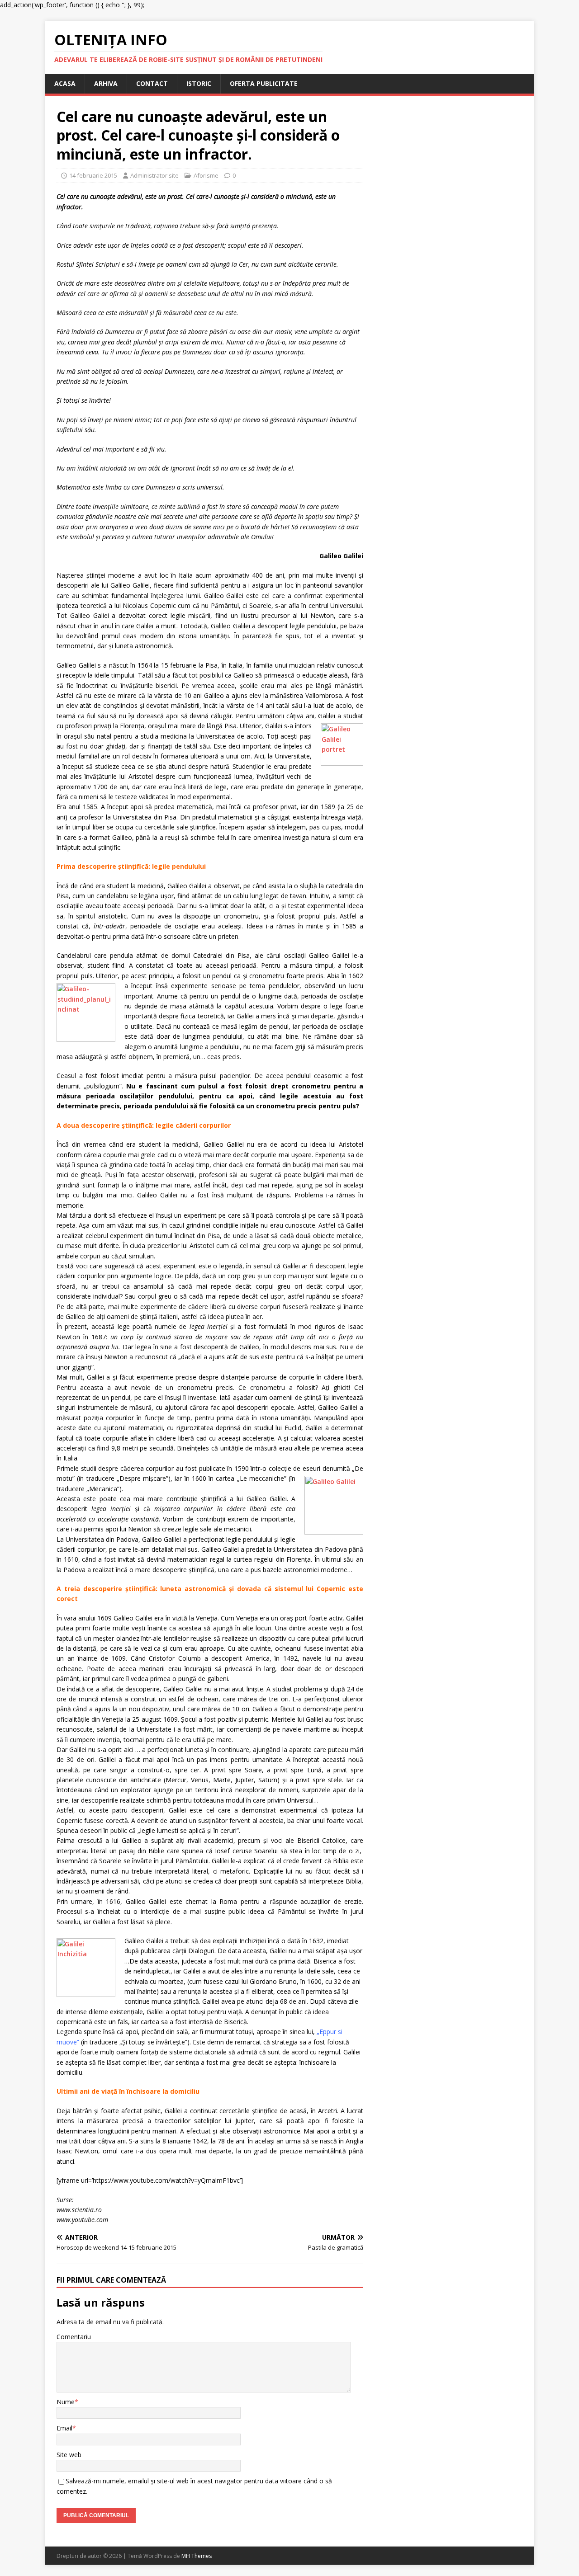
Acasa (65, 83)
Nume (66, 2402)
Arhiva (106, 83)
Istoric (199, 83)
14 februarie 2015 (93, 175)
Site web (69, 2455)
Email (64, 2428)
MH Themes (197, 2556)
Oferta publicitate (264, 83)
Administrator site (154, 175)
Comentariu (74, 2337)
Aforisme (206, 175)
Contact (152, 83)
